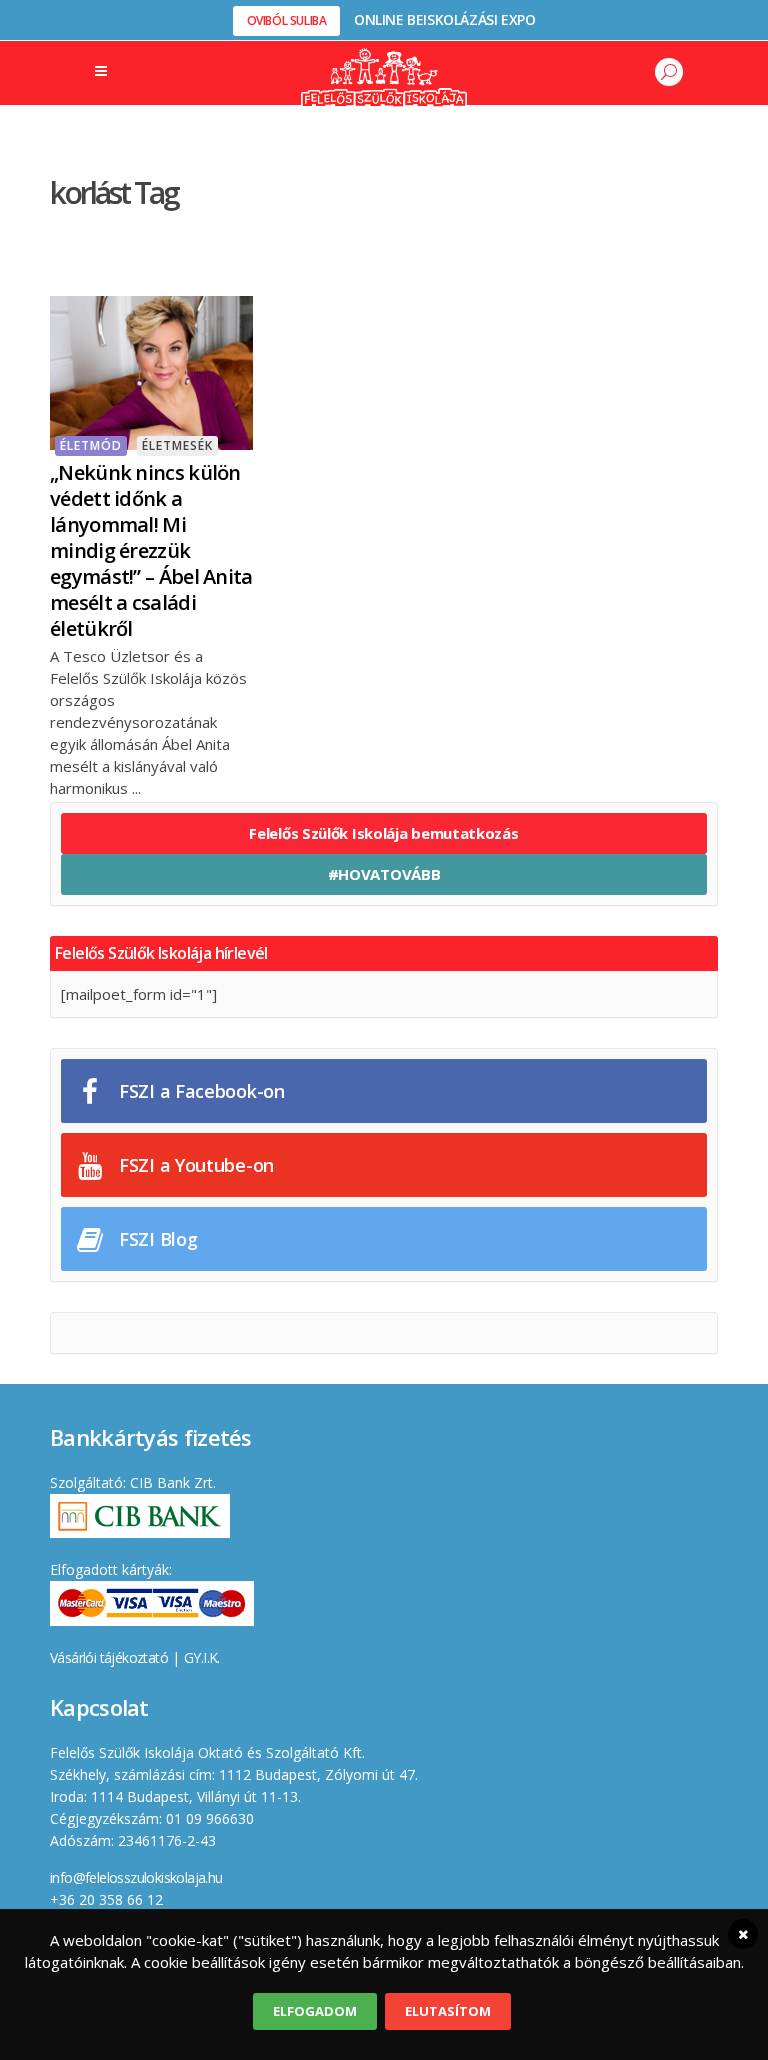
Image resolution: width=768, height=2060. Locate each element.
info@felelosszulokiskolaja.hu (136, 1877)
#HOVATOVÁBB (384, 874)
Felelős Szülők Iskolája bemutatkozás (383, 833)
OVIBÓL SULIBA (287, 20)
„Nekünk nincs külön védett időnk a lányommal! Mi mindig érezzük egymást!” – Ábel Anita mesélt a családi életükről (151, 550)
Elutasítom (448, 2011)
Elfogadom (315, 2011)
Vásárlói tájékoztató (109, 1657)
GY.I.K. (202, 1657)
